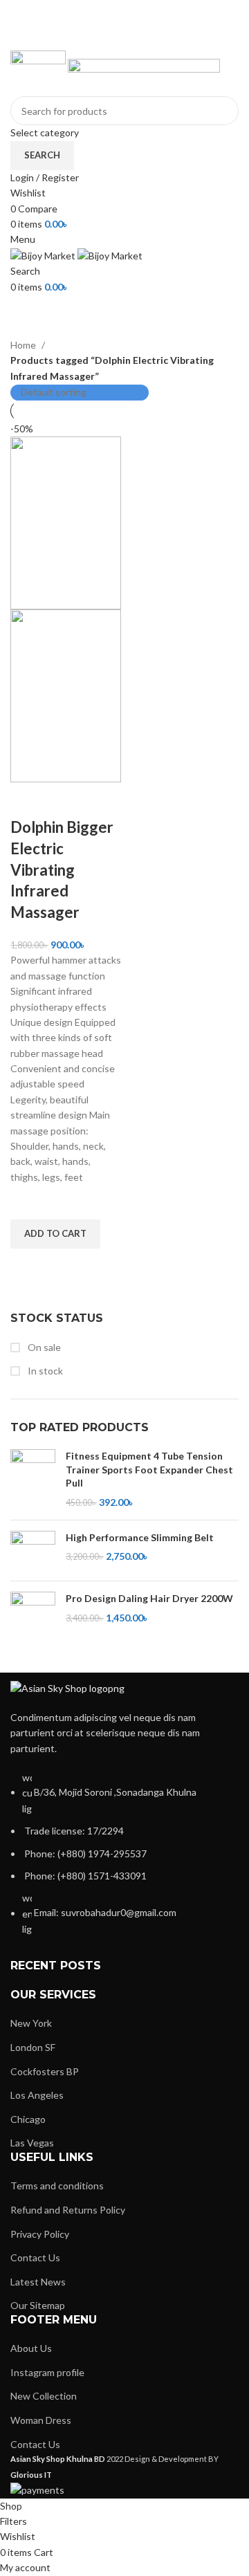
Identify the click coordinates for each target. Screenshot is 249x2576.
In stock (44, 1371)
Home (24, 345)
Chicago (28, 2119)
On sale (43, 1347)
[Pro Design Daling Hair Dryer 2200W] (33, 1618)
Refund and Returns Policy (68, 2210)
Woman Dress (41, 2420)
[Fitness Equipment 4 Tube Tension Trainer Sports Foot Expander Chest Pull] (33, 1479)
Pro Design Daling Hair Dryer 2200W (149, 1598)
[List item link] (124, 1861)
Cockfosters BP (45, 2071)
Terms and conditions (57, 2186)
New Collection (44, 2396)
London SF (33, 2047)
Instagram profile (47, 2372)
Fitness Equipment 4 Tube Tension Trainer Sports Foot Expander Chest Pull (149, 1469)
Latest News (38, 2282)
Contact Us (35, 2257)
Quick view (28, 1266)
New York (31, 2023)
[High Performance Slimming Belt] (33, 1551)
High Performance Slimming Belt (140, 1537)
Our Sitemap (38, 2305)
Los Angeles (37, 2095)
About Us (31, 2348)
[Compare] (28, 800)
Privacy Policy (40, 2234)
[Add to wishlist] (28, 1202)
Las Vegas (32, 2143)
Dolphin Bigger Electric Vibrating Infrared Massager (62, 870)
